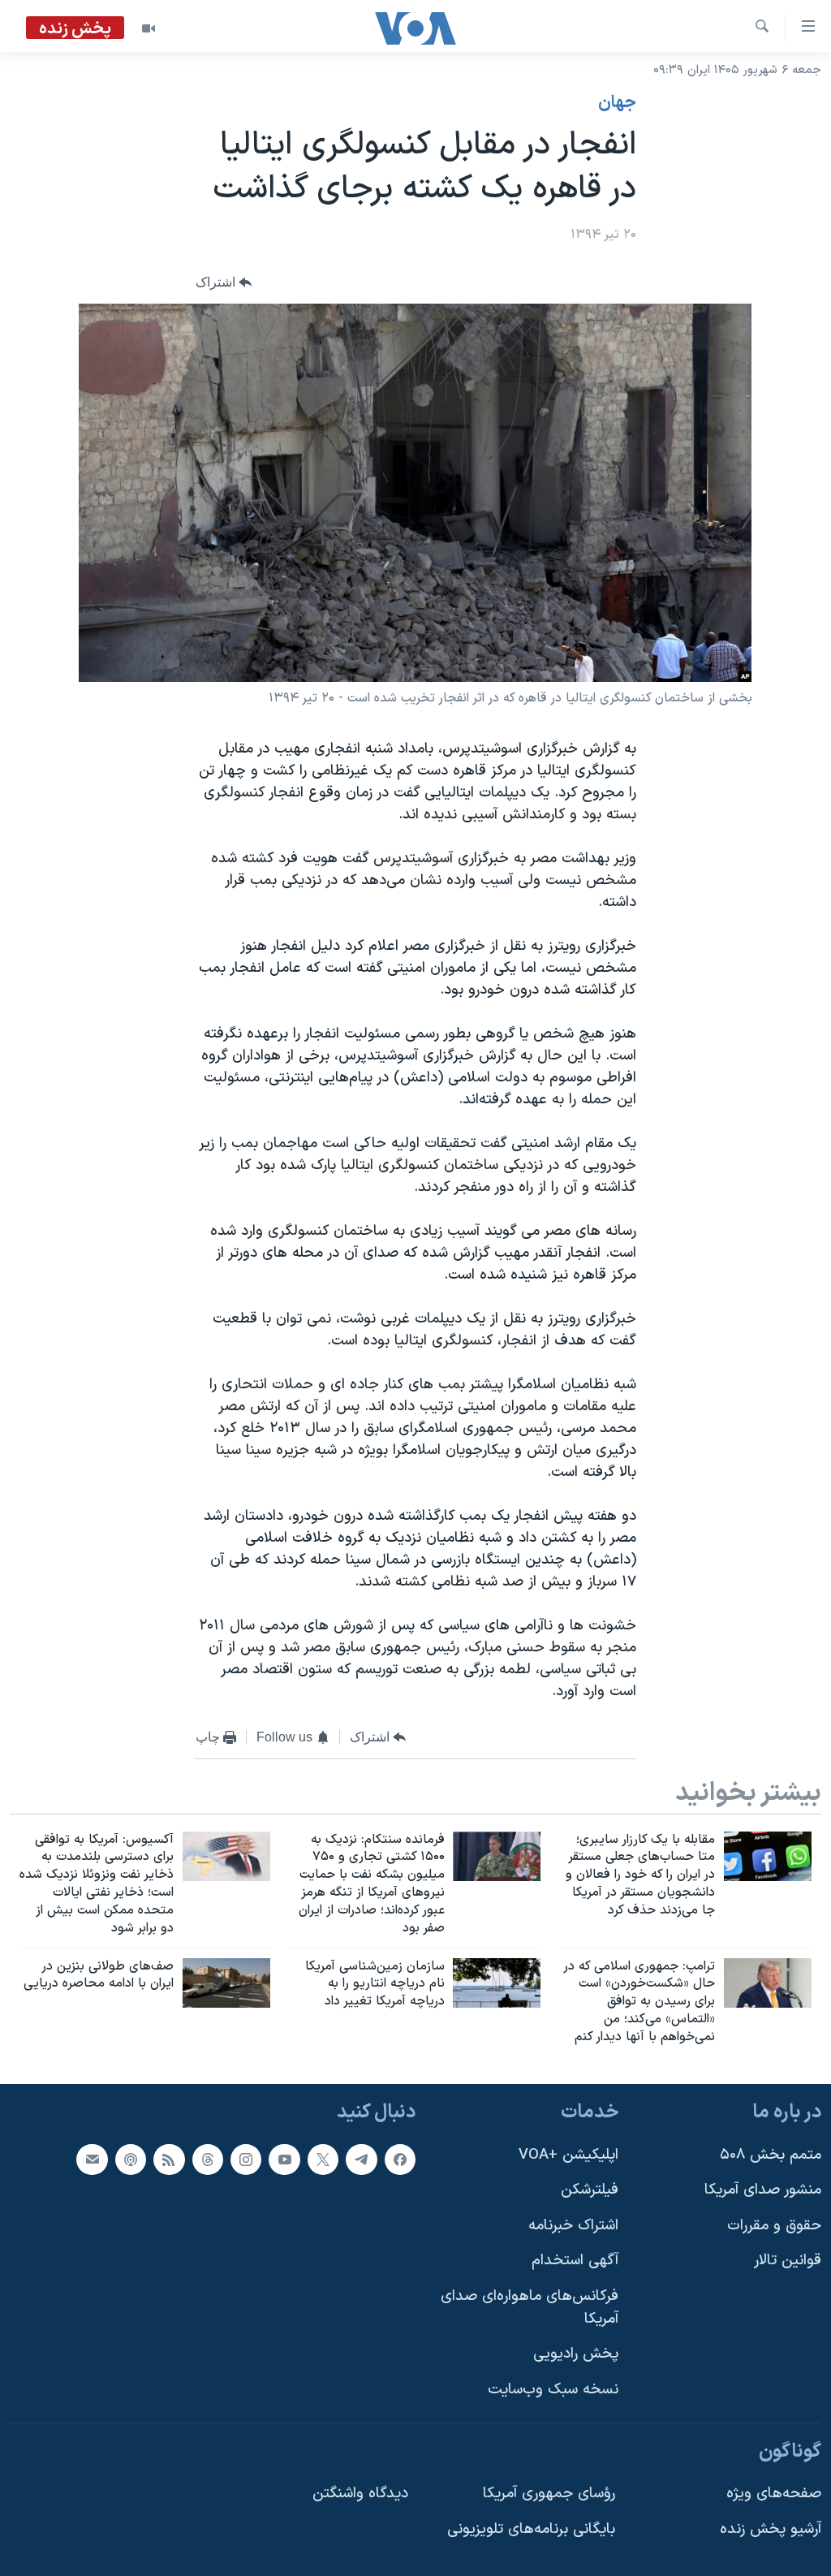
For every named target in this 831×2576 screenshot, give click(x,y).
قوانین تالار (788, 2261)
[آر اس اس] (169, 2159)
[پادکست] (131, 2159)
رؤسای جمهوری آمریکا (549, 2494)
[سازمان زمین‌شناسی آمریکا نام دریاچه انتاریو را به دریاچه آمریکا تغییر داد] (497, 1983)
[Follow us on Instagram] (246, 2159)
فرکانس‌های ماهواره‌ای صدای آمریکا (530, 2308)
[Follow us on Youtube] (284, 2159)
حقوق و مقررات (774, 2226)
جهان (617, 103)
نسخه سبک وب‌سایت (553, 2390)
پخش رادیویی (576, 2354)
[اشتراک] (92, 2159)
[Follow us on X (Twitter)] (323, 2159)
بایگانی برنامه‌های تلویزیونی (531, 2529)
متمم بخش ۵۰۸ (771, 2154)
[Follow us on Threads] (208, 2159)
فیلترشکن (590, 2190)
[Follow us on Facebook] (400, 2159)
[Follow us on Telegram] (361, 2159)
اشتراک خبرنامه (573, 2226)
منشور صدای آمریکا (763, 2190)
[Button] (224, 283)
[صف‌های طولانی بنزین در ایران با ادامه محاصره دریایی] (226, 1983)
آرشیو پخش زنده (771, 2529)
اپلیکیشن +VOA (568, 2154)
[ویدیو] (149, 28)
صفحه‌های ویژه (774, 2494)
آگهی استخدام (575, 2261)
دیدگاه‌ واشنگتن (360, 2494)
